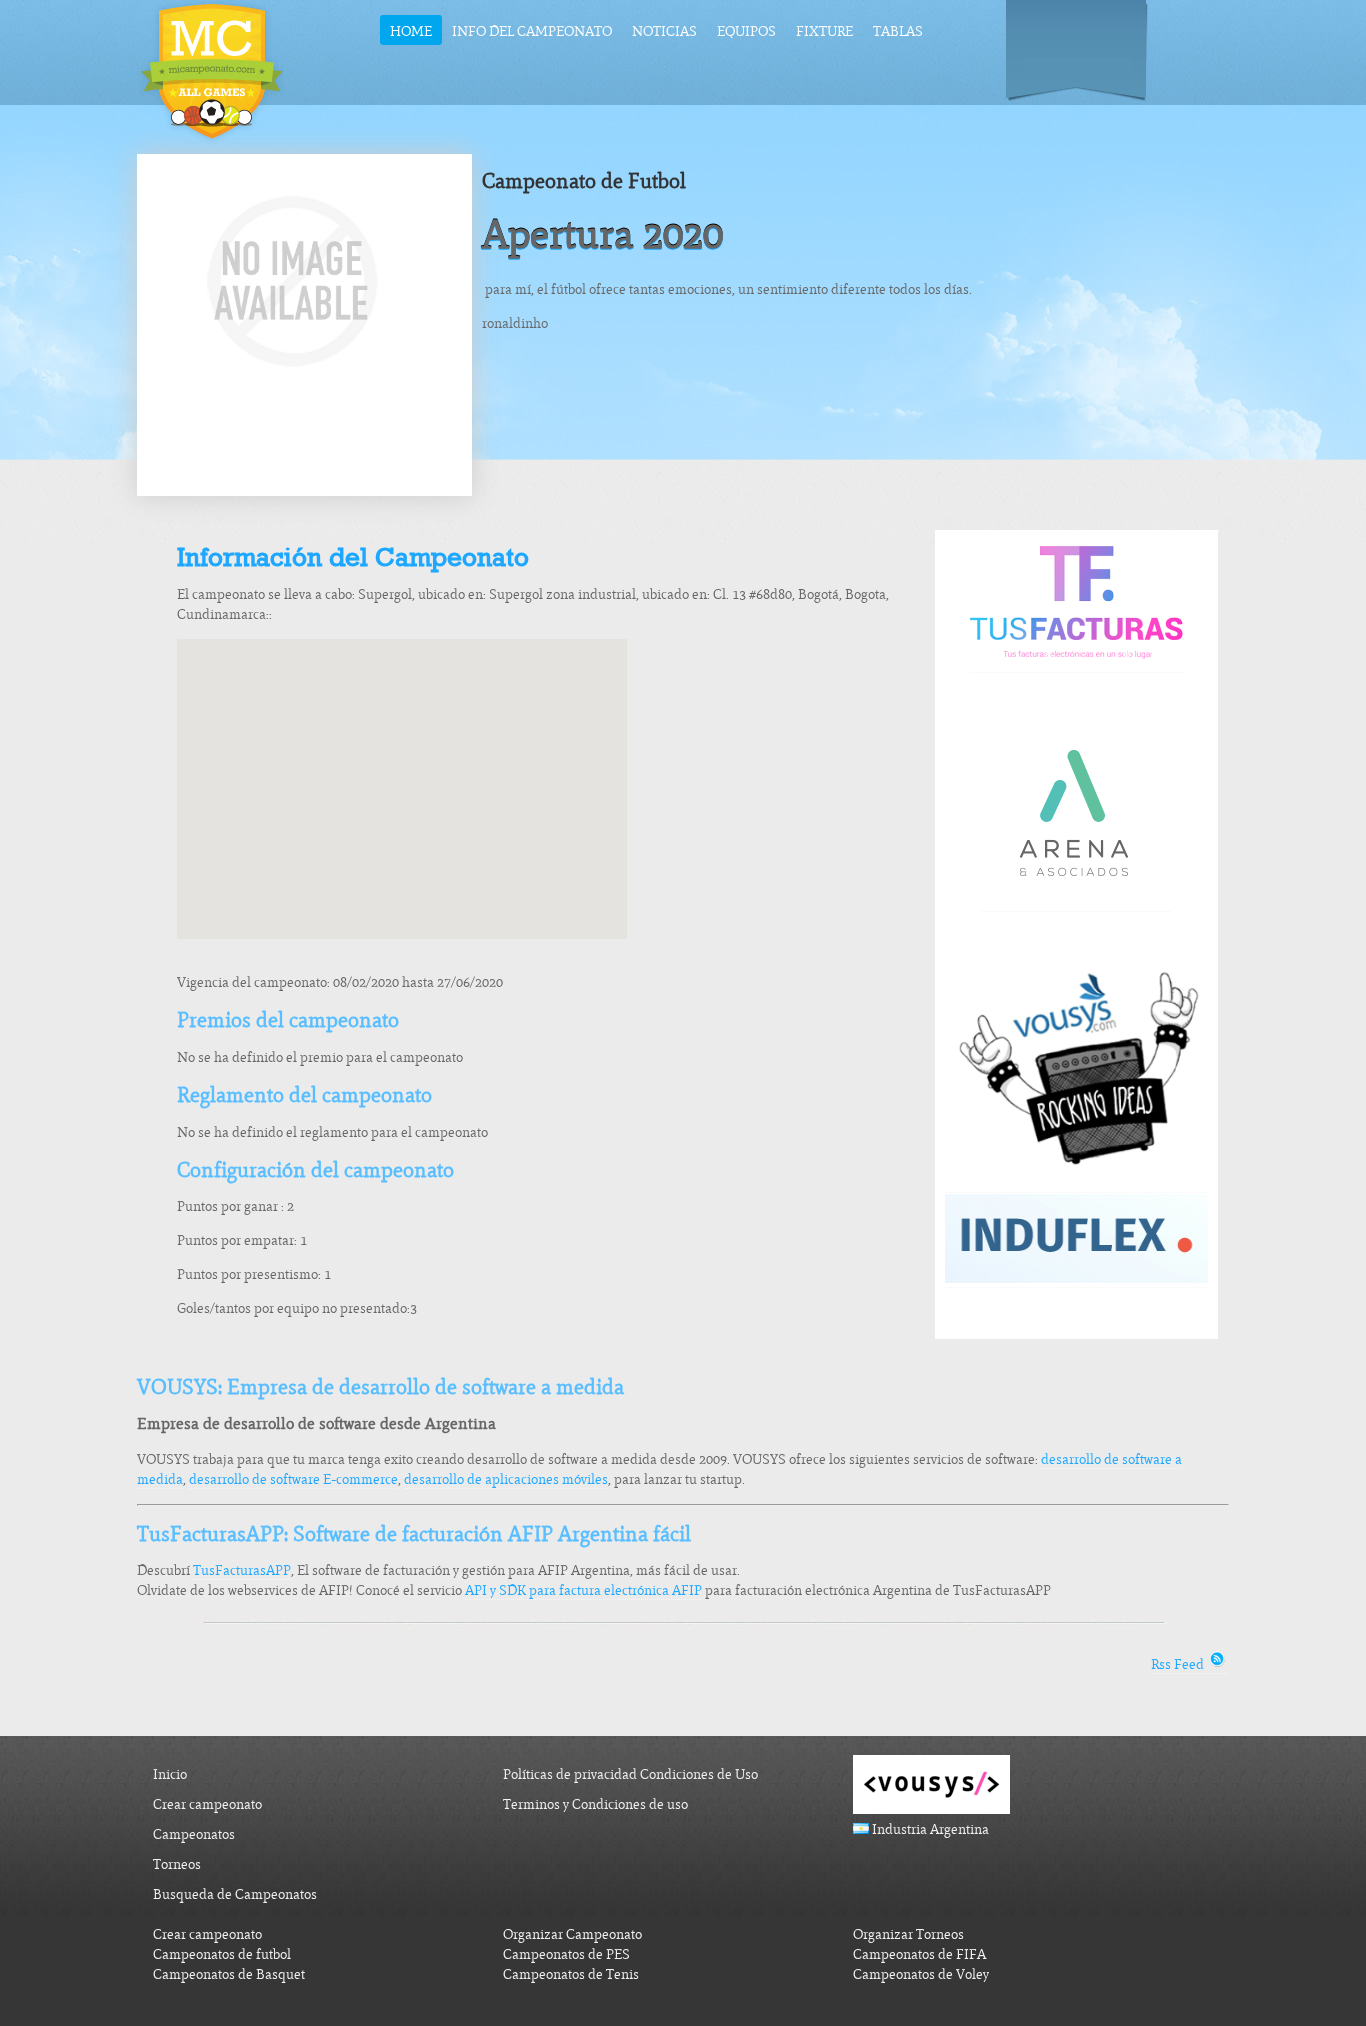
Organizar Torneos (908, 1934)
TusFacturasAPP (242, 1570)
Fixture (824, 31)
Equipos (746, 31)
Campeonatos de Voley (921, 1974)
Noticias (664, 31)
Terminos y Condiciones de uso (595, 1804)
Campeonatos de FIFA (919, 1954)
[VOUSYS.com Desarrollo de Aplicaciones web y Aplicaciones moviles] (1076, 1184)
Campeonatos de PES (566, 1954)
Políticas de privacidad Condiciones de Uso (630, 1774)
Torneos (177, 1864)
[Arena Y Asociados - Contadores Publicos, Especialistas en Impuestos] (1076, 903)
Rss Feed (1179, 1664)
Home (411, 31)
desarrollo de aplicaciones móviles (506, 1479)
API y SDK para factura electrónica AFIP (583, 1590)
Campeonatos (194, 1834)
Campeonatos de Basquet (229, 1974)
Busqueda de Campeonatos (235, 1894)
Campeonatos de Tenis (571, 1974)
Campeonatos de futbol (222, 1954)
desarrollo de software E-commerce (293, 1479)
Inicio (170, 1774)
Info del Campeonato (532, 31)
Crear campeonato (207, 1804)
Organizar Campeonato (572, 1934)
